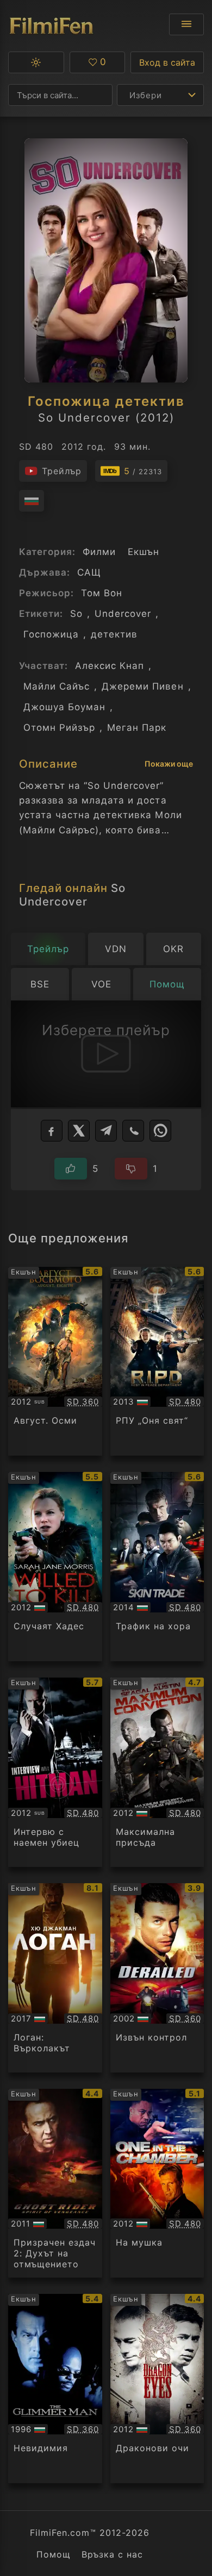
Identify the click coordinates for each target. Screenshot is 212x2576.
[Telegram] (106, 1131)
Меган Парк (137, 728)
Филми (99, 552)
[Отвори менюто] (186, 24)
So (76, 614)
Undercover (123, 614)
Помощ (54, 2554)
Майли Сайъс (57, 686)
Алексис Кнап (110, 666)
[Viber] (133, 1131)
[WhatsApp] (160, 1131)
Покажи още (169, 764)
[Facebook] (52, 1131)
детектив (114, 634)
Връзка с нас (112, 2554)
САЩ (89, 572)
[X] (79, 1131)
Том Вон (102, 593)
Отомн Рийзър (59, 728)
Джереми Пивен (142, 686)
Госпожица (51, 634)
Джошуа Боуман (64, 707)
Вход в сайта (167, 62)
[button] (36, 62)
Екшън (144, 552)
